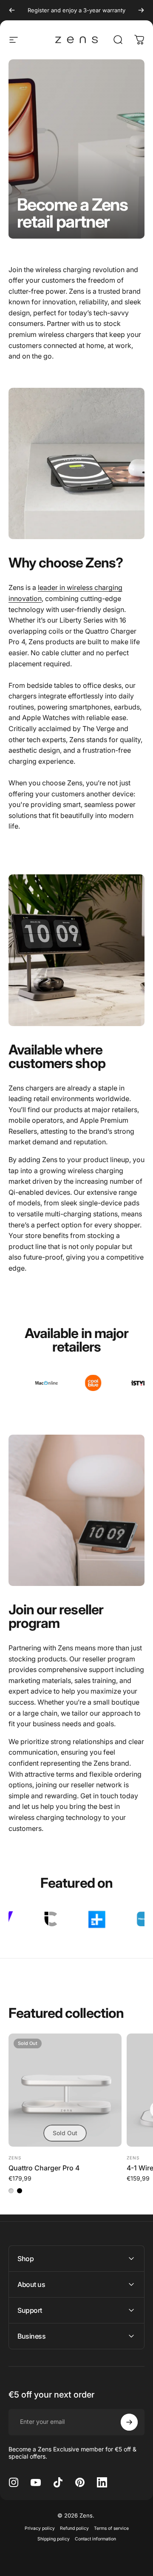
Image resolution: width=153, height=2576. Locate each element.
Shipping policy (54, 2539)
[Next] (141, 10)
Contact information (95, 2539)
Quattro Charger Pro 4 (44, 2168)
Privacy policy (40, 2528)
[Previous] (12, 10)
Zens (15, 2158)
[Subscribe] (129, 2422)
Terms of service (111, 2528)
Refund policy (74, 2528)
